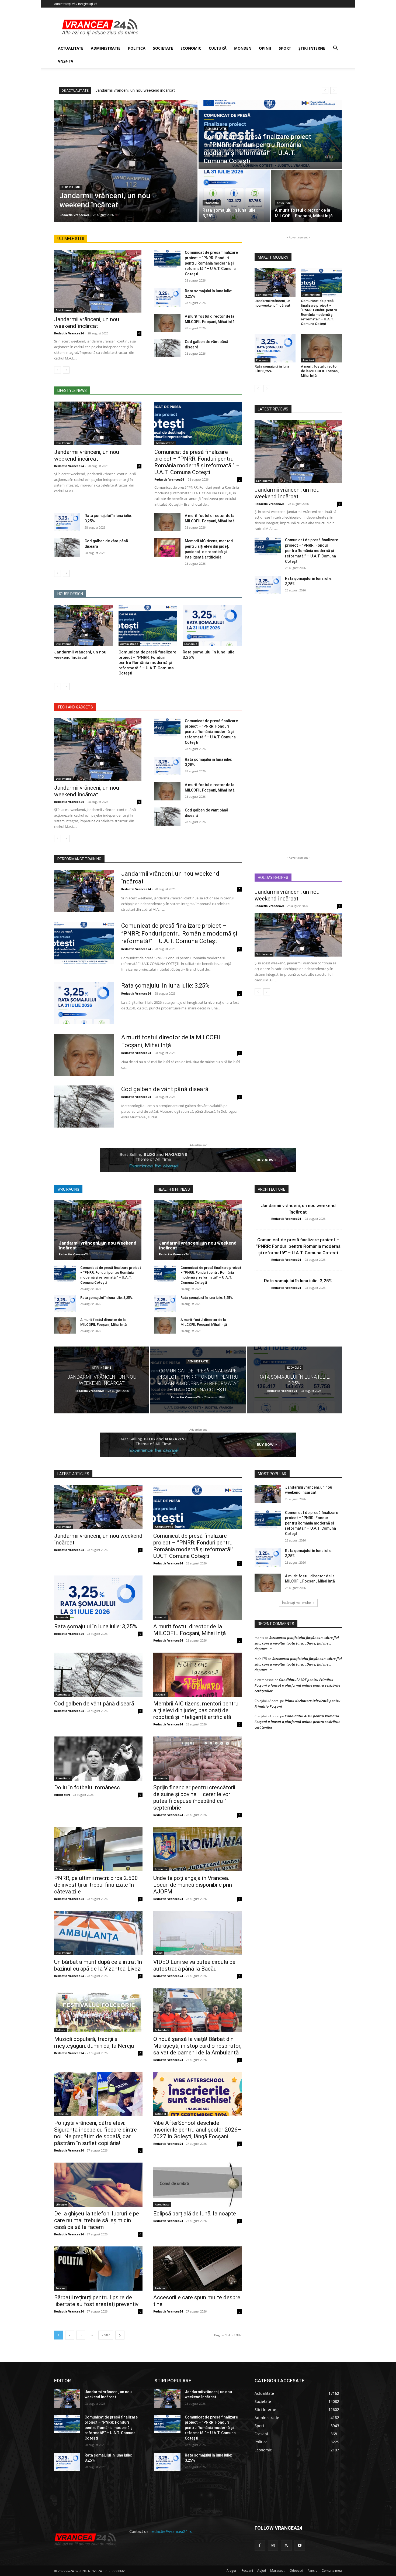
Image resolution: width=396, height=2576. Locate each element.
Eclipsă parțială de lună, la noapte (195, 2214)
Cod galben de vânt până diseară (165, 1089)
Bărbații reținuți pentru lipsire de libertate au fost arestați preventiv (96, 2301)
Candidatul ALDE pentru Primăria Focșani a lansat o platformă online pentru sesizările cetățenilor (297, 1685)
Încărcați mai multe (296, 1603)
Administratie (216, 129)
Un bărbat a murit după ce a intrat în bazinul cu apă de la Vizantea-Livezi (98, 1965)
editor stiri (62, 1795)
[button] (335, 49)
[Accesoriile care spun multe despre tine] (197, 2269)
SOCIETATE (163, 48)
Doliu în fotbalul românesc (87, 1787)
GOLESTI (160, 2114)
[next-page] (66, 370)
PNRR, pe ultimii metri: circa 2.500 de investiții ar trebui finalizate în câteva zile (96, 1885)
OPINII (265, 48)
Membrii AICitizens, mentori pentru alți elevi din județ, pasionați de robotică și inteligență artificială (196, 1710)
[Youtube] (300, 2545)
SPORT (285, 48)
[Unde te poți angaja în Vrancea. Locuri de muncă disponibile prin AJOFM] (197, 1849)
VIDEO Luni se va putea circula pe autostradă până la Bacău (194, 1965)
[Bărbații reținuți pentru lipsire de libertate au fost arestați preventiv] (98, 2269)
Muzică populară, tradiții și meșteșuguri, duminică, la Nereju (94, 2042)
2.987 (106, 2335)
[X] (286, 2545)
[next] (334, 90)
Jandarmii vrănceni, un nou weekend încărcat (135, 90)
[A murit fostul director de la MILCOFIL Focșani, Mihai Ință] (306, 196)
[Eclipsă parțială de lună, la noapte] (197, 2185)
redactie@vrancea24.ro (171, 2531)
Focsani (61, 2288)
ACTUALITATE (71, 48)
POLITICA (137, 48)
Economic (212, 203)
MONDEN (243, 48)
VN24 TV (66, 61)
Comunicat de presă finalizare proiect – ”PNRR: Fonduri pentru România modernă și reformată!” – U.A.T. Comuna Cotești (211, 263)
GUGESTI (161, 1694)
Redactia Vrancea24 (69, 333)
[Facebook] (260, 2545)
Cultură (60, 2030)
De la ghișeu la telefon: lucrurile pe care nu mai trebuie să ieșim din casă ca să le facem (97, 2220)
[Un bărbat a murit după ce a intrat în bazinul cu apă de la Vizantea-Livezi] (98, 1933)
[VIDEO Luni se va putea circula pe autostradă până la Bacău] (197, 1933)
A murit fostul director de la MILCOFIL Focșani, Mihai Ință (320, 371)
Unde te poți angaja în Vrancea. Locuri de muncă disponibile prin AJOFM (193, 1885)
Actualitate (63, 1694)
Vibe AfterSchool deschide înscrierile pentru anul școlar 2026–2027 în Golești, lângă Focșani (197, 2130)
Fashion (160, 2288)
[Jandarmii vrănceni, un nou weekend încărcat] (126, 161)
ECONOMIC (191, 48)
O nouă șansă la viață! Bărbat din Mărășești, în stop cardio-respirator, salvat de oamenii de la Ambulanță (197, 2046)
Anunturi (284, 203)
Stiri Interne (71, 187)
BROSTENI (62, 2114)
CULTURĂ (218, 48)
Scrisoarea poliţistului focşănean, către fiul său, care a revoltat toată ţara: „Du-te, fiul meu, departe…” (297, 1643)
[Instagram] (273, 2545)
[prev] (325, 90)
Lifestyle (61, 2204)
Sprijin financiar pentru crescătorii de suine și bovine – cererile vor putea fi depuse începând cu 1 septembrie (194, 1798)
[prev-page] (58, 370)
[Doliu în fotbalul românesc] (98, 1759)
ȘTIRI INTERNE (312, 48)
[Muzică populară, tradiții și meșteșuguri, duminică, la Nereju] (98, 2010)
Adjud (159, 1953)
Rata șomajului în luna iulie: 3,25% (165, 986)
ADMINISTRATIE (106, 48)
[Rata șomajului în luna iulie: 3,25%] (234, 196)
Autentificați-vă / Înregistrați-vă (76, 4)
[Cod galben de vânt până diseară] (167, 348)
